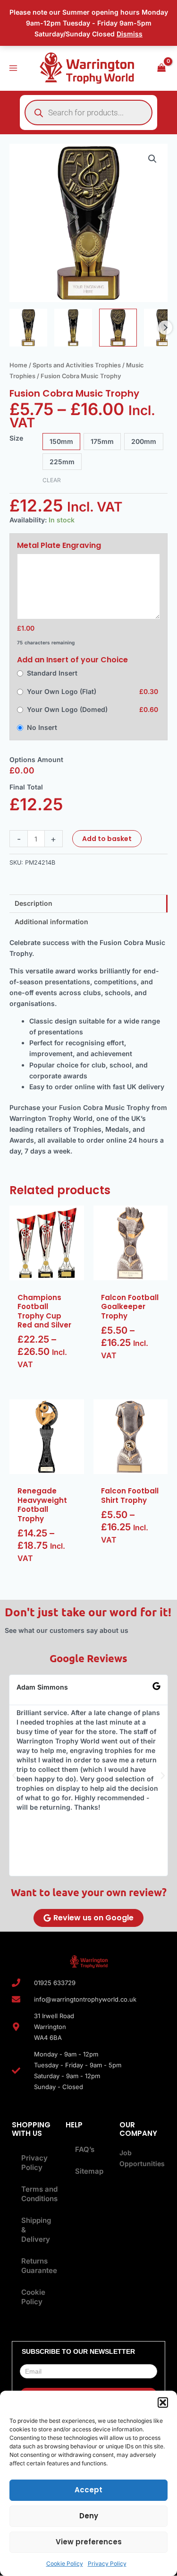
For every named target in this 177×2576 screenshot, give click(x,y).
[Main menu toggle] (13, 68)
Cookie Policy (65, 2563)
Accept (88, 2490)
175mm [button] (102, 441)
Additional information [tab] (51, 922)
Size (16, 438)
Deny (89, 2516)
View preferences (89, 2542)
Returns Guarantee (36, 2266)
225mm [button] (62, 462)
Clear (52, 480)
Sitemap (89, 2171)
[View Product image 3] (118, 328)
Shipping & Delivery (36, 2230)
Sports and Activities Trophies (77, 365)
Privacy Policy (107, 2563)
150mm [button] (61, 441)
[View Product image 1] (28, 328)
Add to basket (107, 839)
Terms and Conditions (36, 2194)
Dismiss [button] (130, 34)
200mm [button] (144, 441)
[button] (163, 2403)
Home (18, 365)
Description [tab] (34, 903)
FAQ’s (85, 2149)
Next (165, 328)
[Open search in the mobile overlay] (88, 113)
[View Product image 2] (73, 328)
